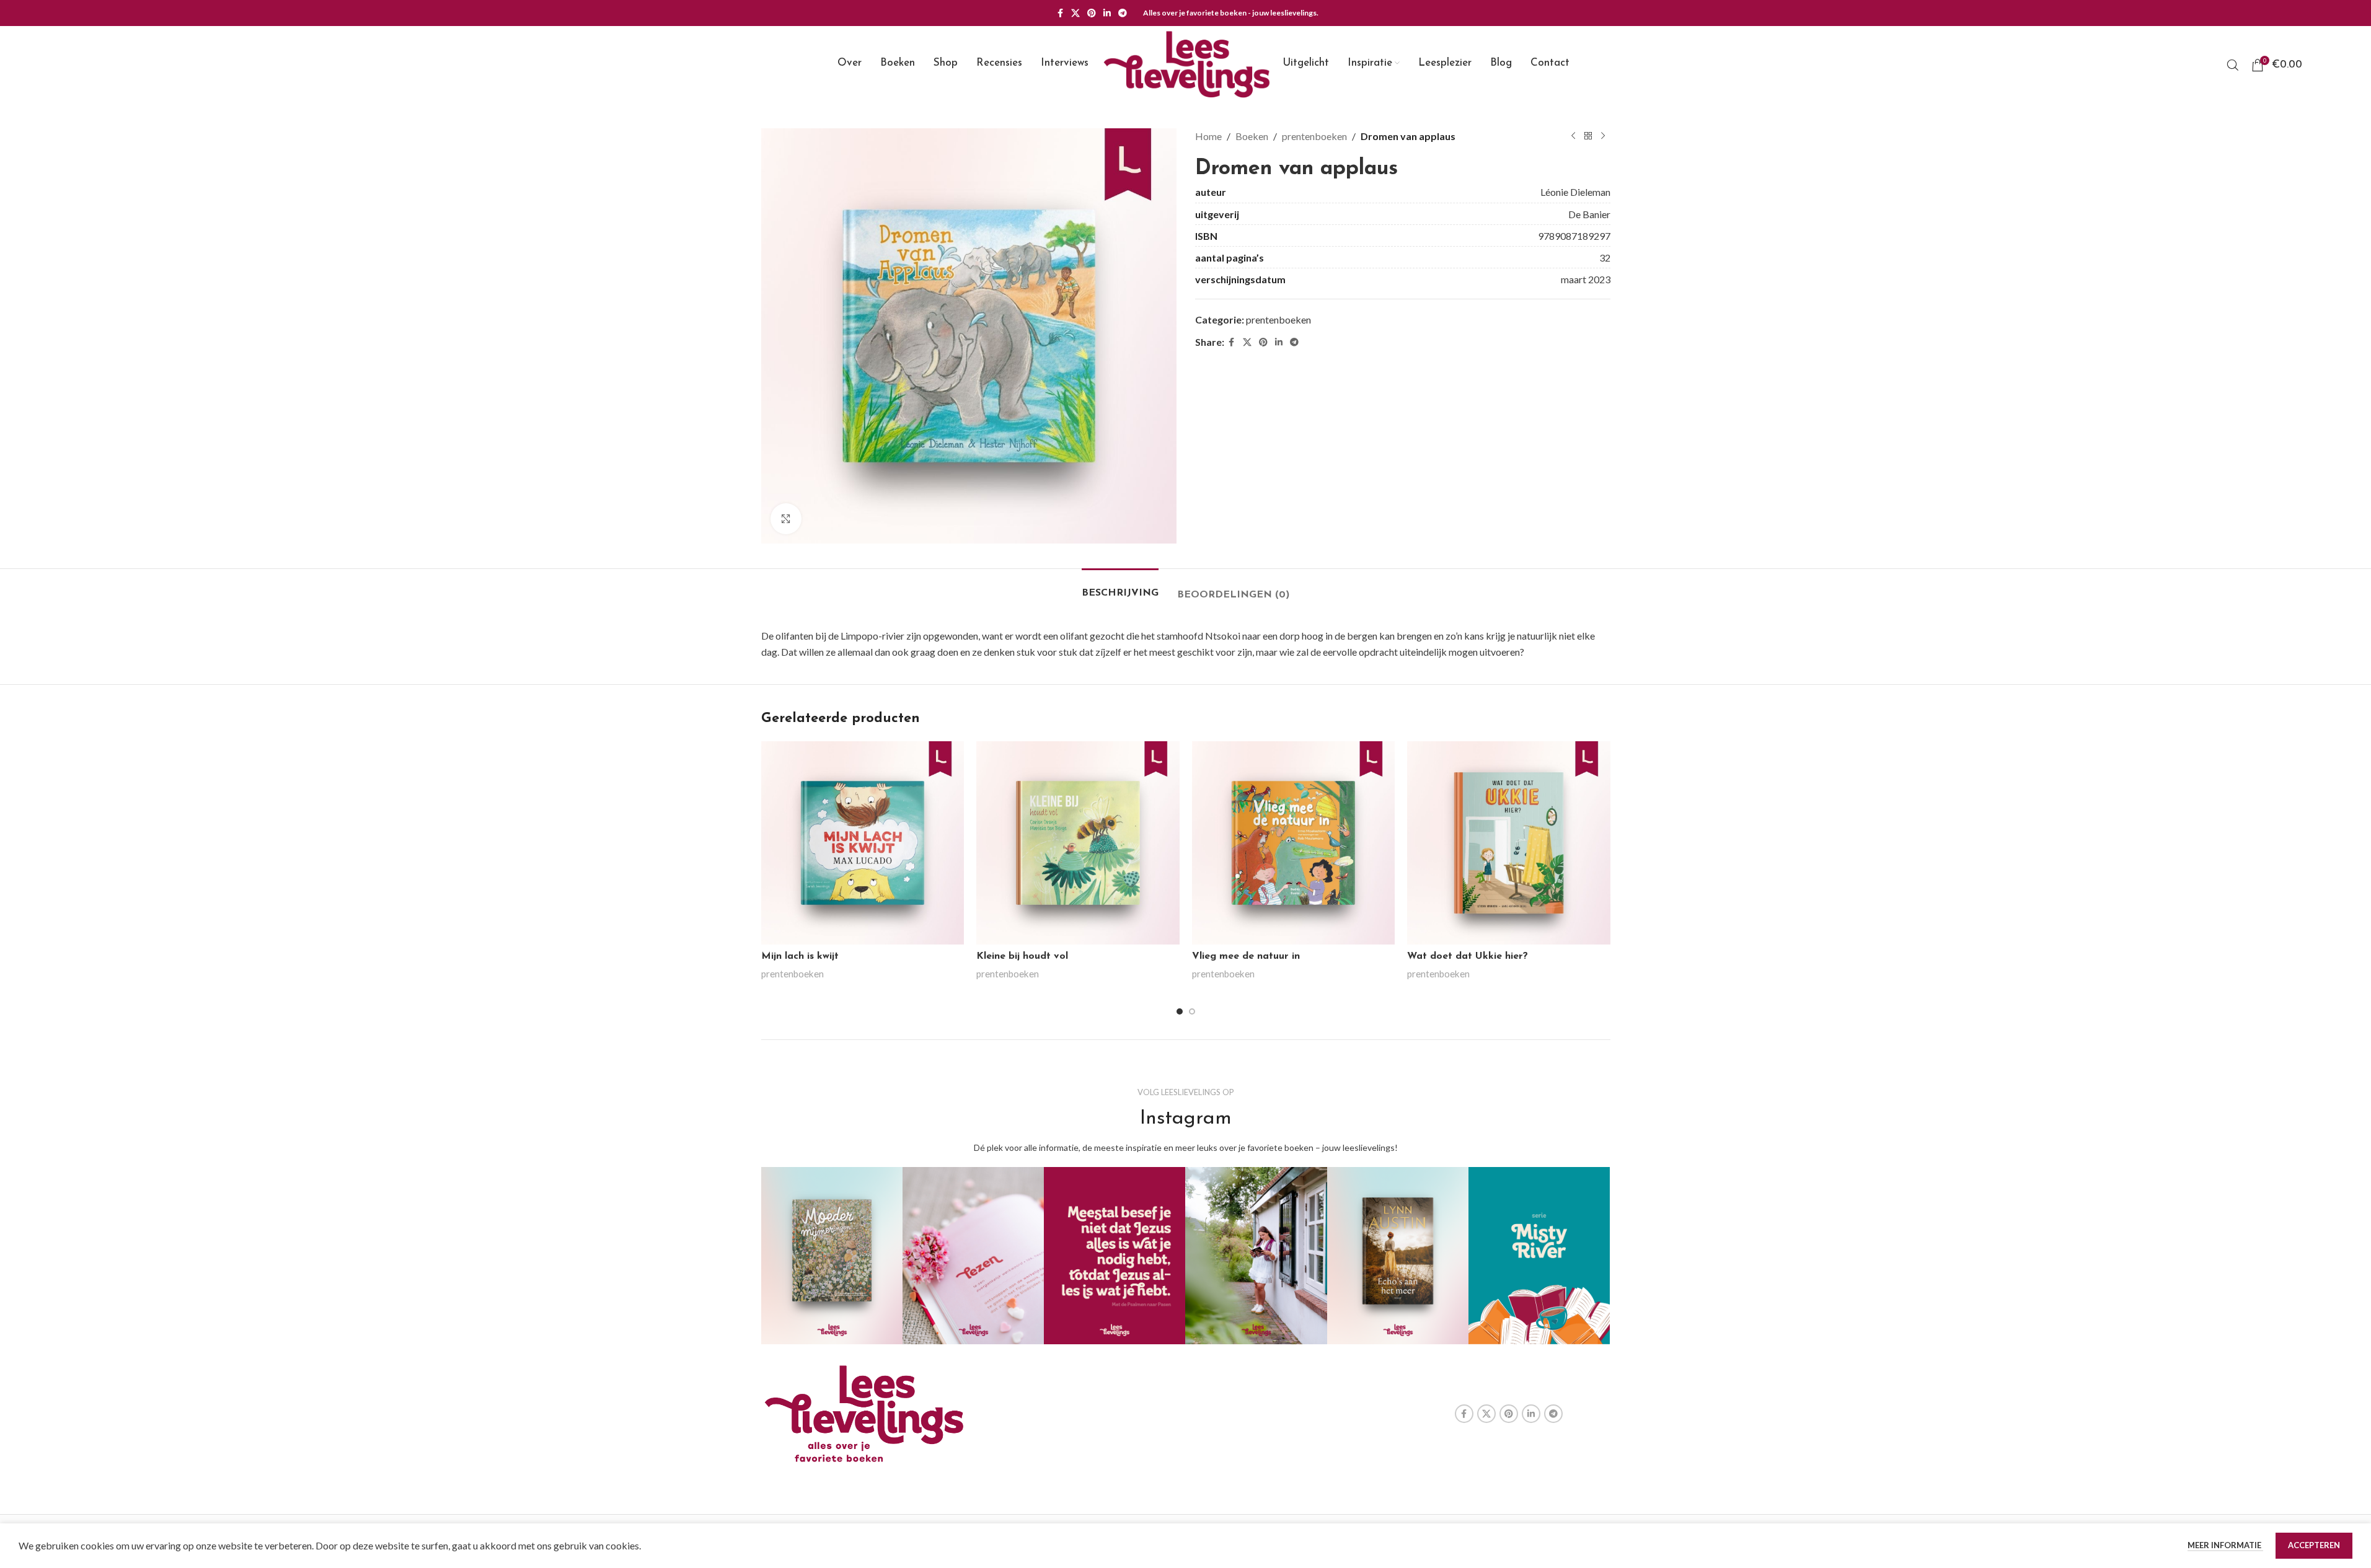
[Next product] (1603, 136)
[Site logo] (1186, 64)
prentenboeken (1314, 136)
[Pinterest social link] (1092, 13)
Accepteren (2314, 1545)
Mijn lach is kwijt (800, 956)
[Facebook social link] (1060, 13)
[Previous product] (1573, 136)
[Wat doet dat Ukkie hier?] (1509, 843)
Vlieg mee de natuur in (1246, 956)
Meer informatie (2225, 1545)
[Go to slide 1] (1180, 1011)
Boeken (1252, 136)
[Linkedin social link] (1107, 13)
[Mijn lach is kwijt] (863, 843)
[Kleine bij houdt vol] (1078, 843)
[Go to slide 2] (1192, 1011)
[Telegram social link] (1123, 13)
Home (1208, 136)
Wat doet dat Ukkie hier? (1468, 956)
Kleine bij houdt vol (1022, 956)
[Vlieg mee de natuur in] (1294, 843)
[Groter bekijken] (786, 519)
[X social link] (1075, 13)
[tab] (1120, 587)
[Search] (2233, 65)
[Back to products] (1588, 136)
